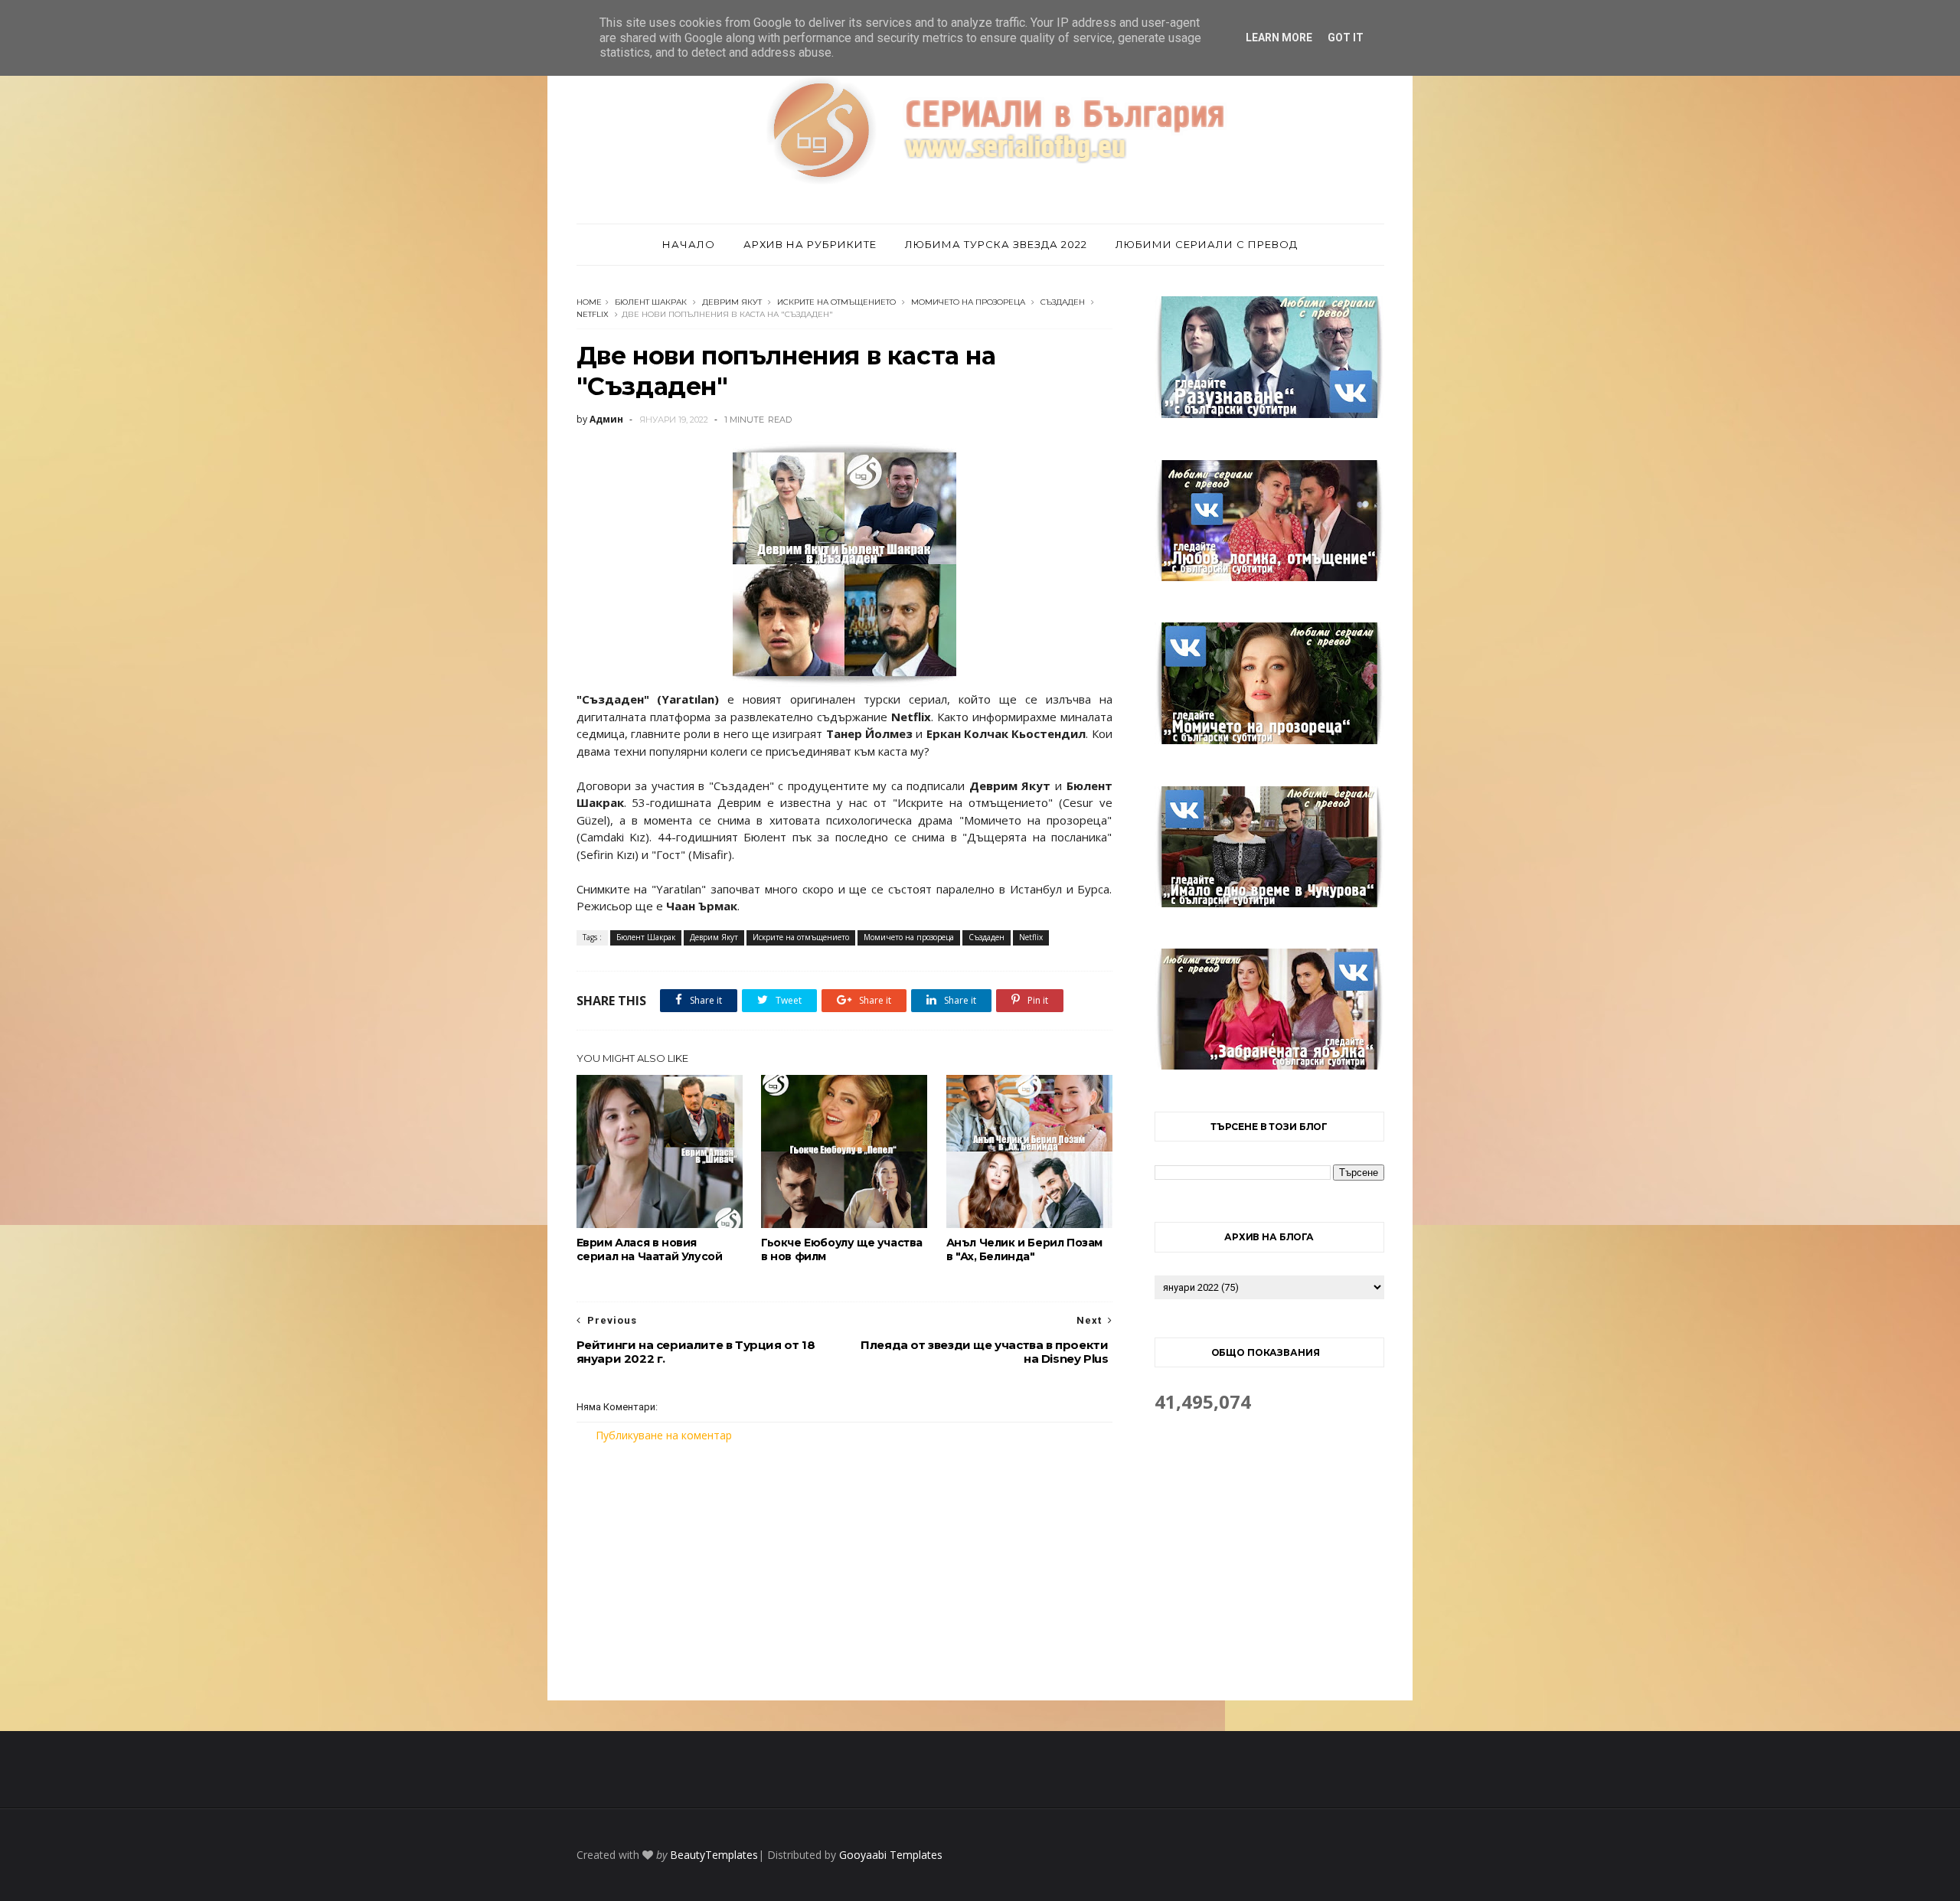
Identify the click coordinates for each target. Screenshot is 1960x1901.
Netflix (593, 314)
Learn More (1279, 38)
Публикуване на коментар (664, 1435)
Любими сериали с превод (1207, 244)
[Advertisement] (844, 1572)
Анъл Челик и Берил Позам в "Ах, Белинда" (1024, 1249)
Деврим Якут (732, 302)
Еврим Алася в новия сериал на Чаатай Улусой (650, 1249)
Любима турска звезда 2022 (996, 244)
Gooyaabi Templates (891, 1855)
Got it (1346, 38)
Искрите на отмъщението (836, 302)
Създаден (1063, 302)
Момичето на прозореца (968, 302)
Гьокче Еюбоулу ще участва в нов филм (842, 1249)
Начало (689, 244)
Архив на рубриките (810, 244)
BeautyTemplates (714, 1855)
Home (589, 302)
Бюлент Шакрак (651, 302)
